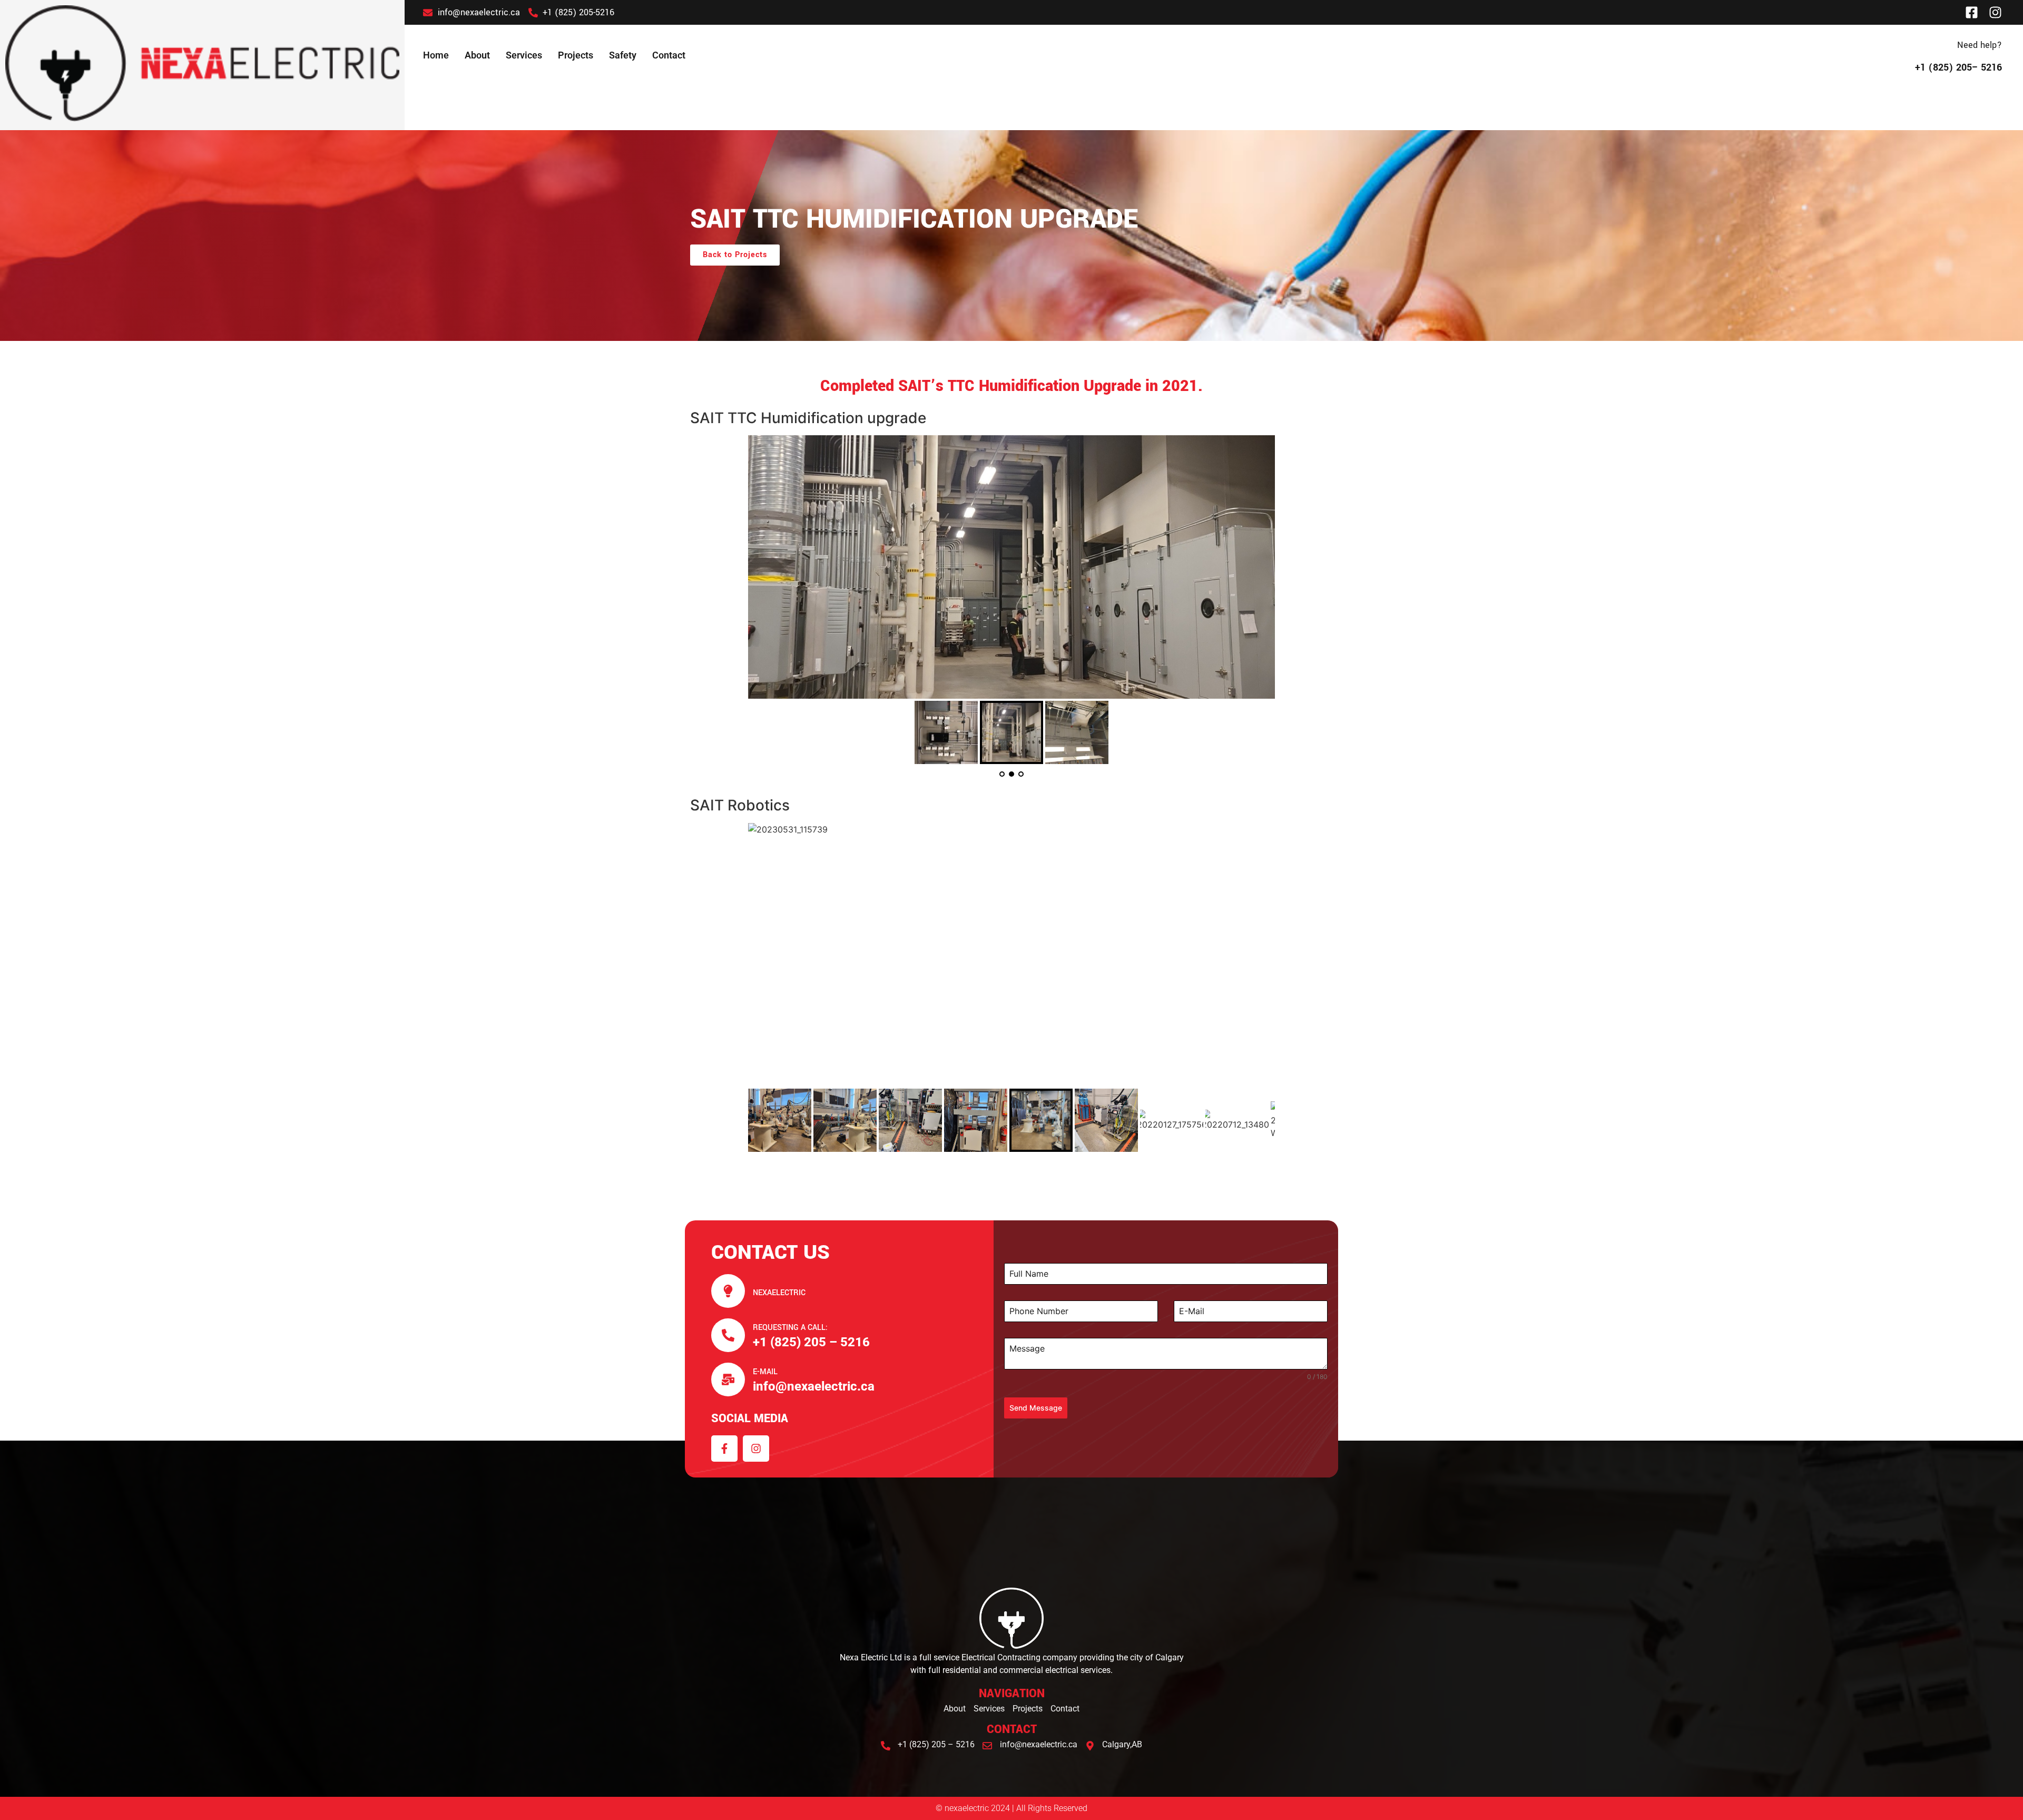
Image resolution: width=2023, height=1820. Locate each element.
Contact (669, 55)
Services (524, 55)
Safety (623, 55)
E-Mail (765, 1372)
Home (436, 55)
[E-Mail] (728, 1379)
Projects (576, 55)
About (477, 55)
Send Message (1036, 1408)
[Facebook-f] (724, 1449)
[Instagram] (1995, 12)
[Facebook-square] (1972, 12)
